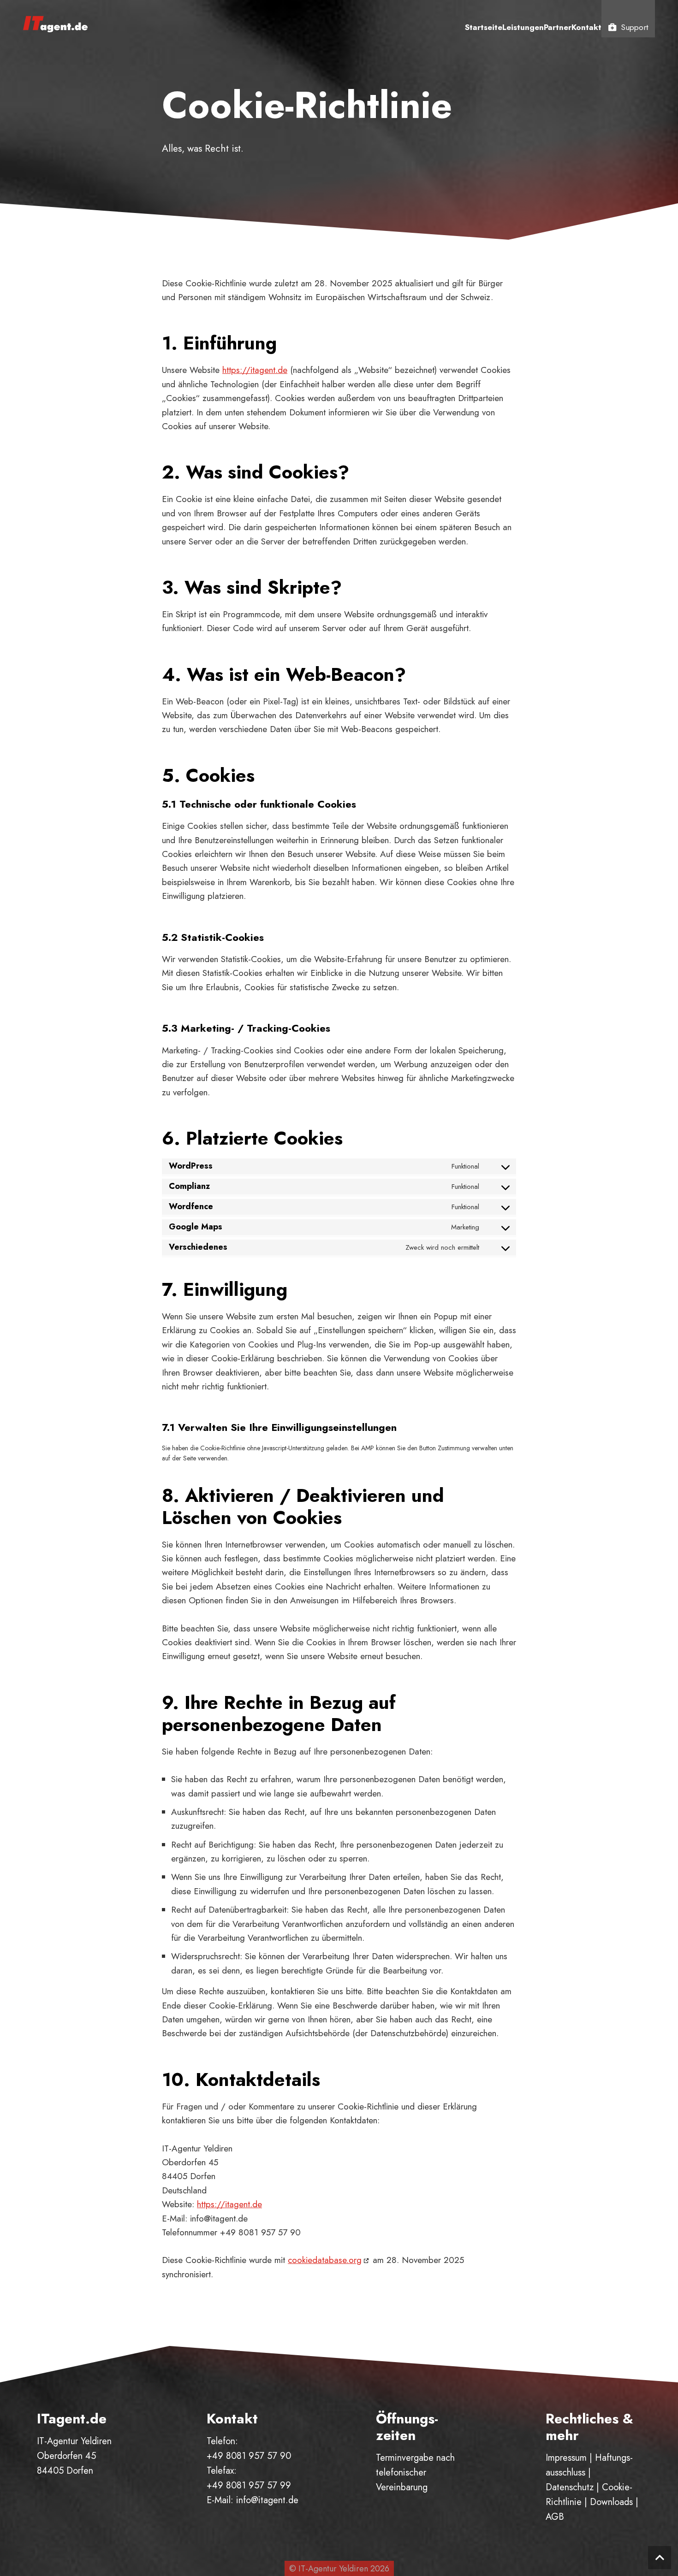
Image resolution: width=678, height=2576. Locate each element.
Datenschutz (570, 2487)
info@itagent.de (267, 2500)
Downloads (611, 2502)
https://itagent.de (255, 370)
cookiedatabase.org (325, 2260)
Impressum (566, 2458)
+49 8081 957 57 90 (249, 2456)
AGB (555, 2517)
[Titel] (55, 23)
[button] (660, 2558)
